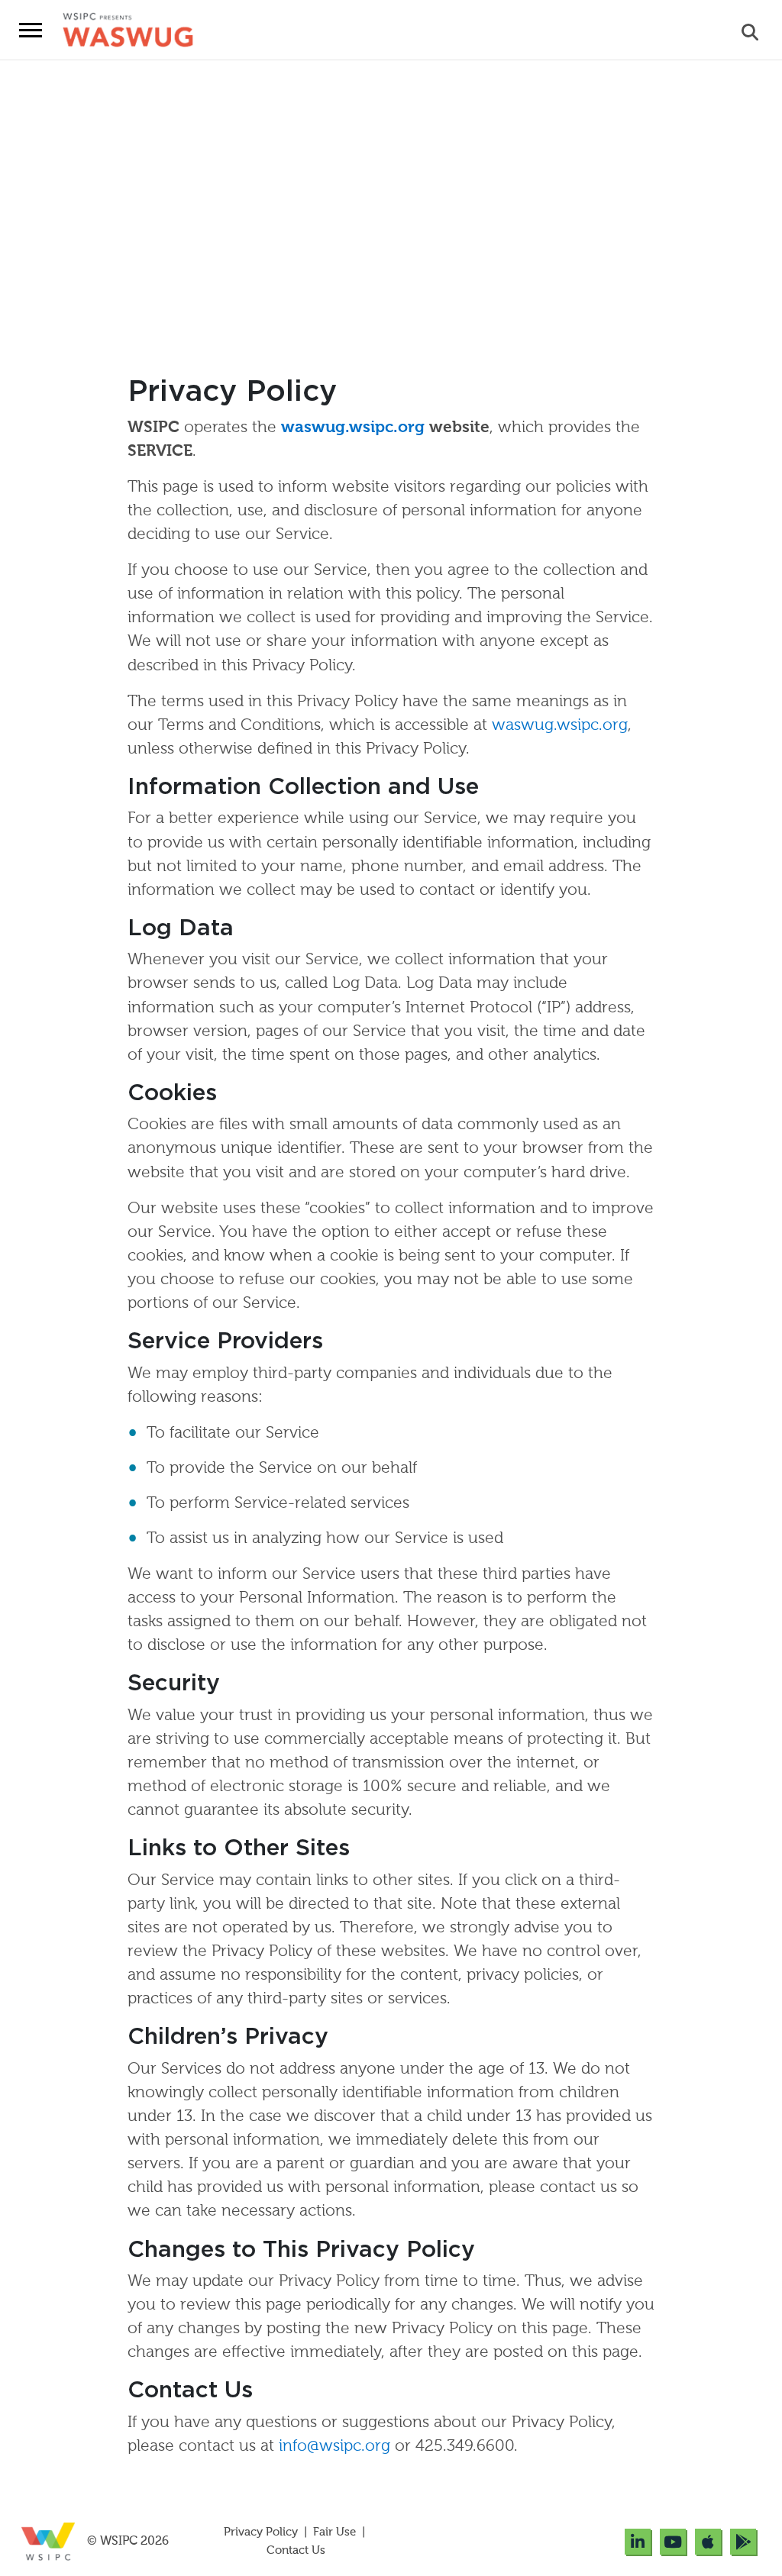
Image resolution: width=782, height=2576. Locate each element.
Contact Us (296, 2550)
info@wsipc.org (334, 2447)
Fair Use (334, 2532)
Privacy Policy (262, 2532)
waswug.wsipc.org (353, 428)
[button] (31, 30)
